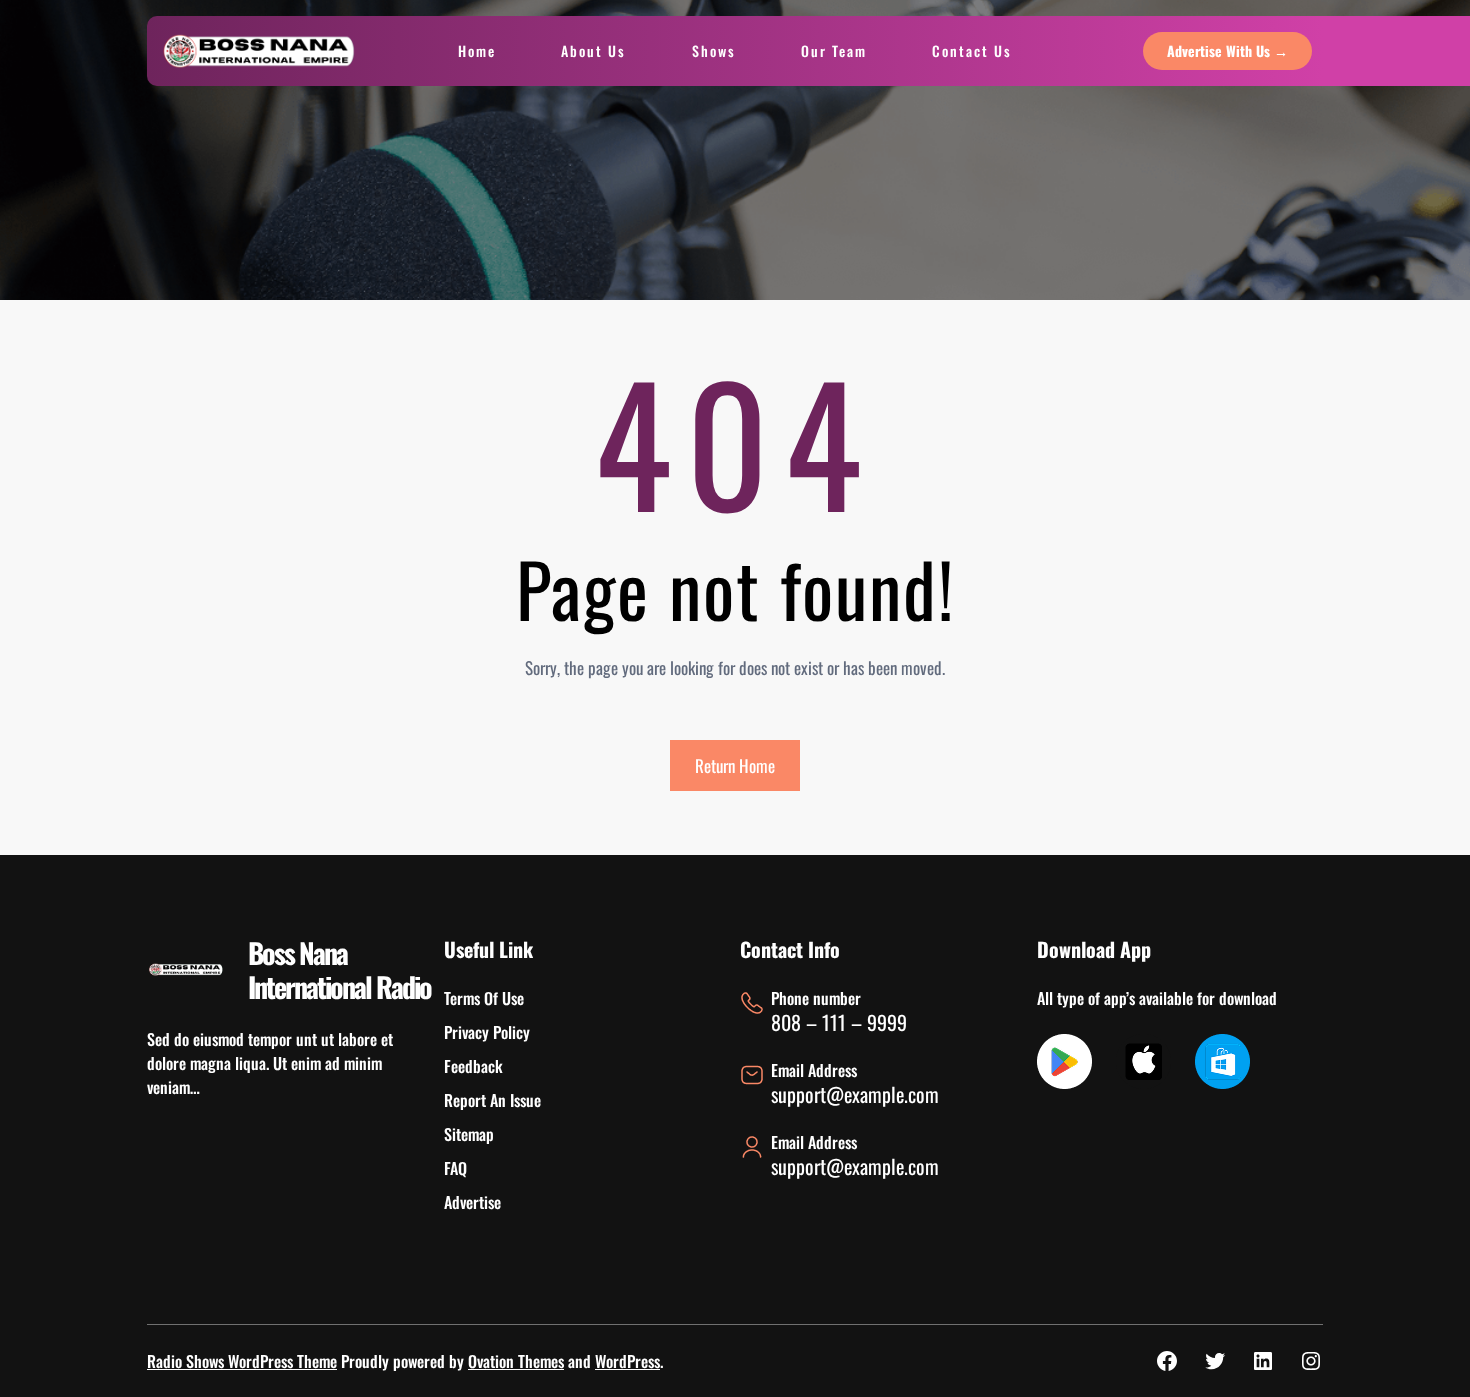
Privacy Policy (487, 1032)
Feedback (473, 1066)
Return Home (735, 765)
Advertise (472, 1202)
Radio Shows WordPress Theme (242, 1361)
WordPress (627, 1361)
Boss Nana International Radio (339, 969)
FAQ (455, 1168)
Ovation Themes (516, 1361)
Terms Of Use (484, 998)
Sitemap (469, 1134)
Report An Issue (492, 1100)
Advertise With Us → (1227, 50)
